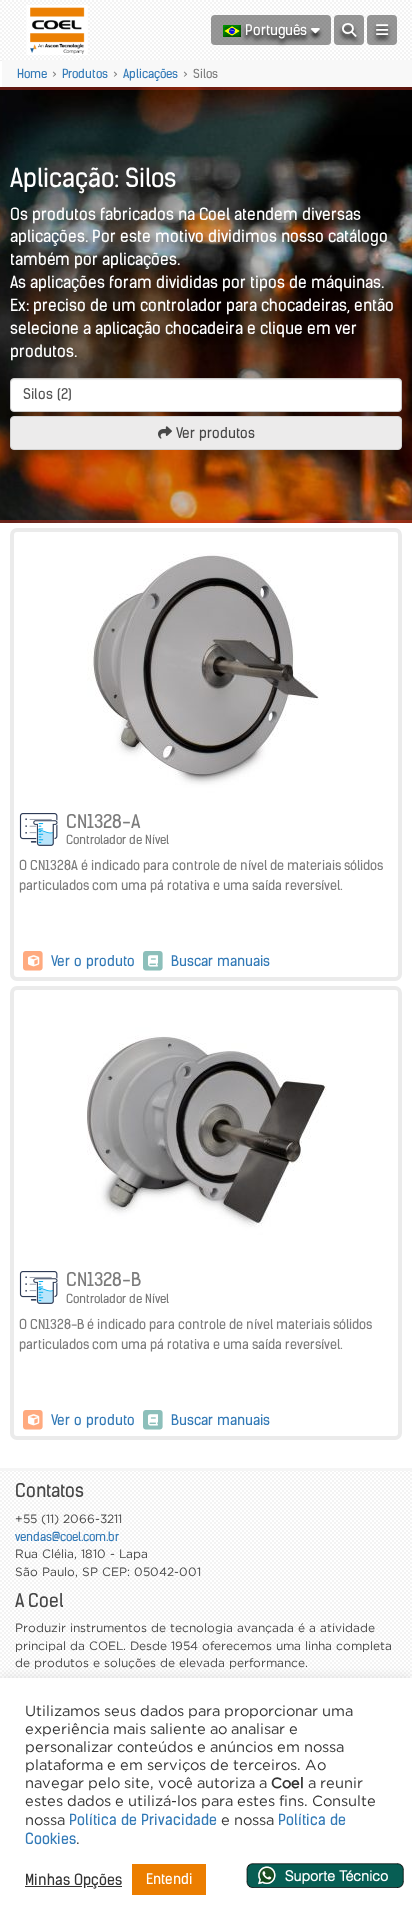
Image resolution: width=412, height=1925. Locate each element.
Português (276, 30)
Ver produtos (213, 433)
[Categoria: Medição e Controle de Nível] (40, 831)
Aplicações (150, 73)
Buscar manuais (218, 961)
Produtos (85, 73)
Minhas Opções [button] (73, 1880)
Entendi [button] (169, 1879)
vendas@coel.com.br (67, 1536)
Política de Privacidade (143, 1820)
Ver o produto (93, 961)
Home (32, 73)
